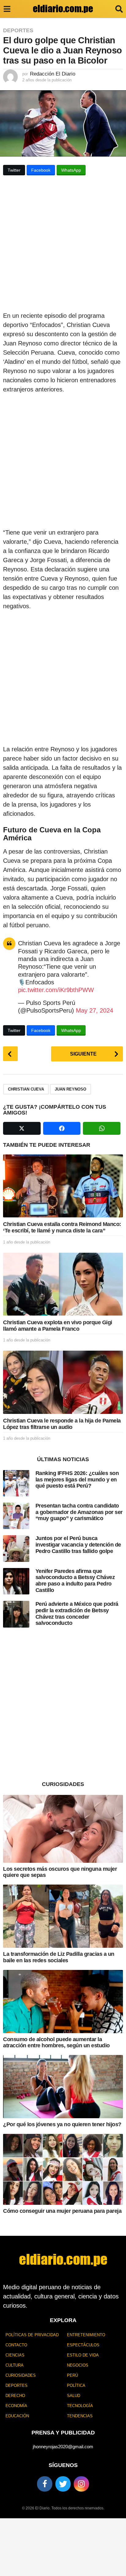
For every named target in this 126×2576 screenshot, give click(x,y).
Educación (17, 2416)
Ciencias (15, 2355)
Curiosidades (21, 2375)
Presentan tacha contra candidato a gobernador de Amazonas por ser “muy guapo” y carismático (79, 1512)
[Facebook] (45, 2484)
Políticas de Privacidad (32, 2335)
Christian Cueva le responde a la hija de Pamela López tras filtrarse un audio (62, 1424)
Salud (74, 2396)
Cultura (15, 2365)
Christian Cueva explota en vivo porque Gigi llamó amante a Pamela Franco (58, 1326)
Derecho (15, 2396)
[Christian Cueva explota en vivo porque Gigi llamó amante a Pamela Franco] (63, 1284)
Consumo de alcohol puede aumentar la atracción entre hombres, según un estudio (56, 2043)
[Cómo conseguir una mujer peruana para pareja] (63, 2169)
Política (76, 2385)
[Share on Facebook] (62, 1128)
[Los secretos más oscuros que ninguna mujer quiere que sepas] (63, 1829)
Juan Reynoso (70, 1089)
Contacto (16, 2345)
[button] (7, 9)
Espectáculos (83, 2345)
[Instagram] (81, 2484)
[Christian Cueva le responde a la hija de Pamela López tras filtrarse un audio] (63, 1382)
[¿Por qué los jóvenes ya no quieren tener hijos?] (63, 2087)
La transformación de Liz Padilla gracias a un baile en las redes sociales (59, 1957)
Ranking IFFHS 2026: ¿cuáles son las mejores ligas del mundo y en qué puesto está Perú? (77, 1479)
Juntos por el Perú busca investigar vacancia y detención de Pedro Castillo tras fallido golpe (78, 1545)
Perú (72, 2375)
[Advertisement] (63, 245)
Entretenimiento (86, 2335)
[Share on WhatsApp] (102, 1128)
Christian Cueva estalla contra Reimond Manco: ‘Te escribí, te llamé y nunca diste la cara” (62, 1227)
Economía (16, 2406)
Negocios (78, 2365)
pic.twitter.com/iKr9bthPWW (56, 990)
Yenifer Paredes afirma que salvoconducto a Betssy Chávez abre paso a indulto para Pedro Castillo (75, 1581)
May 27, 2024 (94, 1010)
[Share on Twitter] (22, 1128)
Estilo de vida (83, 2355)
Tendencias (80, 2416)
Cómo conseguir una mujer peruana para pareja (62, 2211)
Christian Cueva (26, 1089)
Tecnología (80, 2406)
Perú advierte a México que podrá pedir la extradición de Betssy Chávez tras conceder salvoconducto (77, 1613)
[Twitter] (63, 2484)
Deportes (18, 30)
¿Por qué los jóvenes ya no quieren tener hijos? (62, 2124)
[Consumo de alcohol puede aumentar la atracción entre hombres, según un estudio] (63, 2002)
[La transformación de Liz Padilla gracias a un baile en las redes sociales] (63, 1916)
